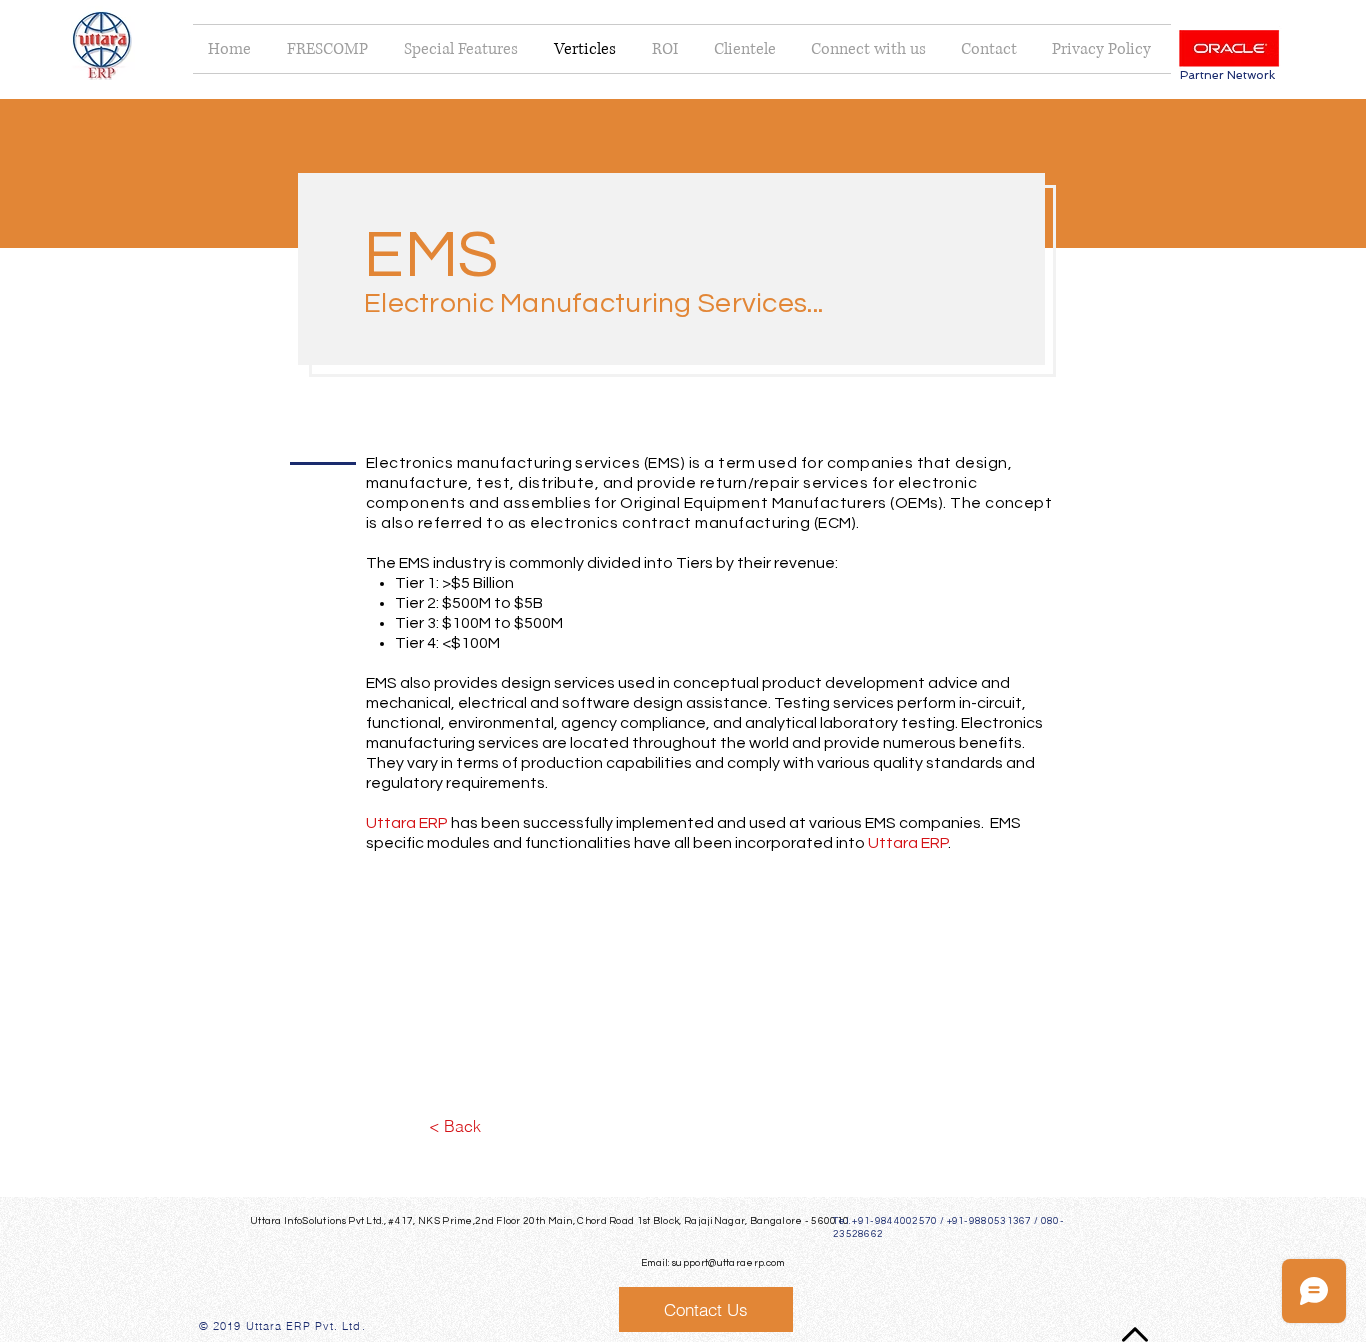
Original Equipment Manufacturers (753, 503)
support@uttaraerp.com (728, 1263)
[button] (871, 49)
